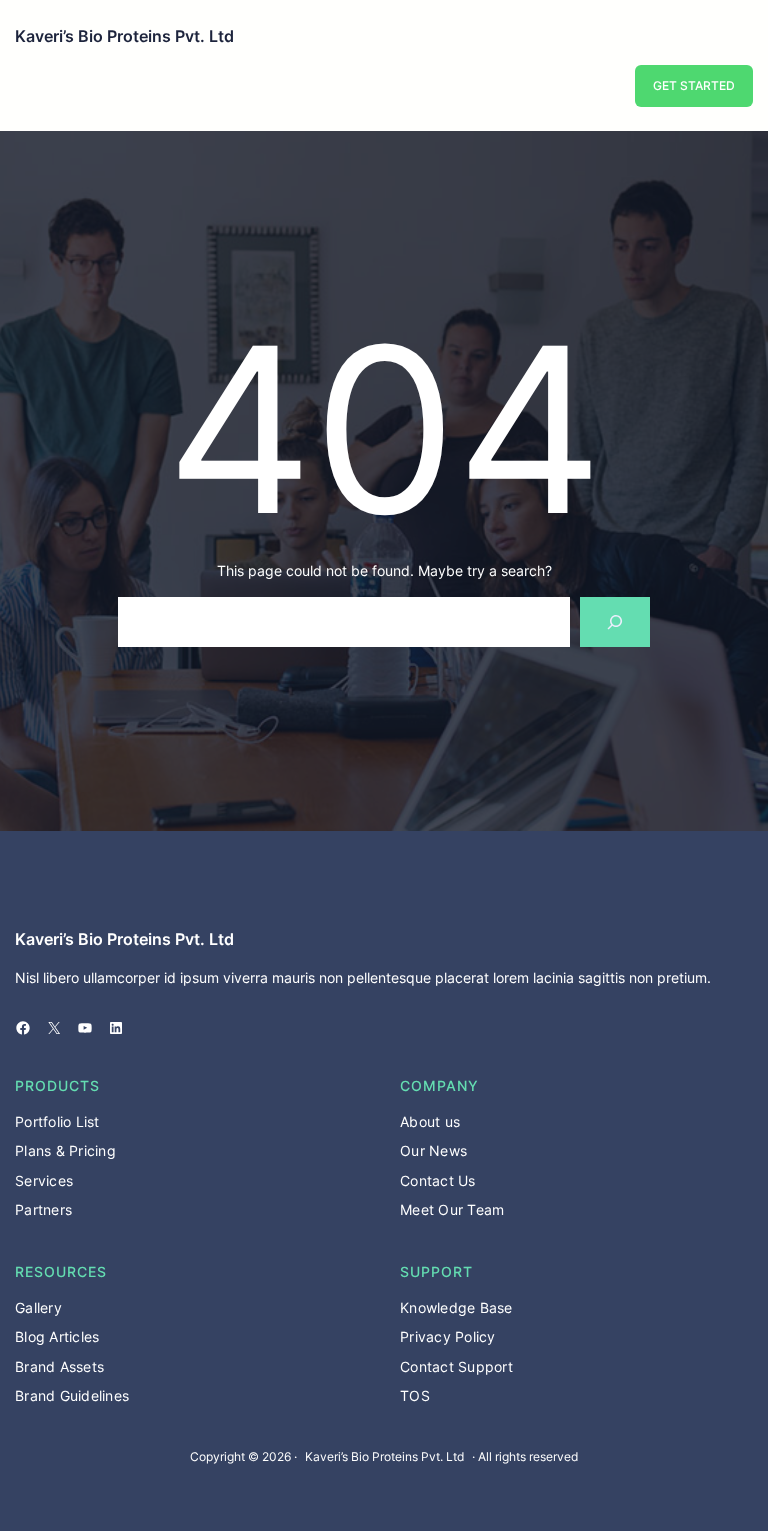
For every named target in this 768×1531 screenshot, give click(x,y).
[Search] (615, 621)
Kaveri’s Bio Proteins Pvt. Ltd (124, 36)
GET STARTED (694, 85)
